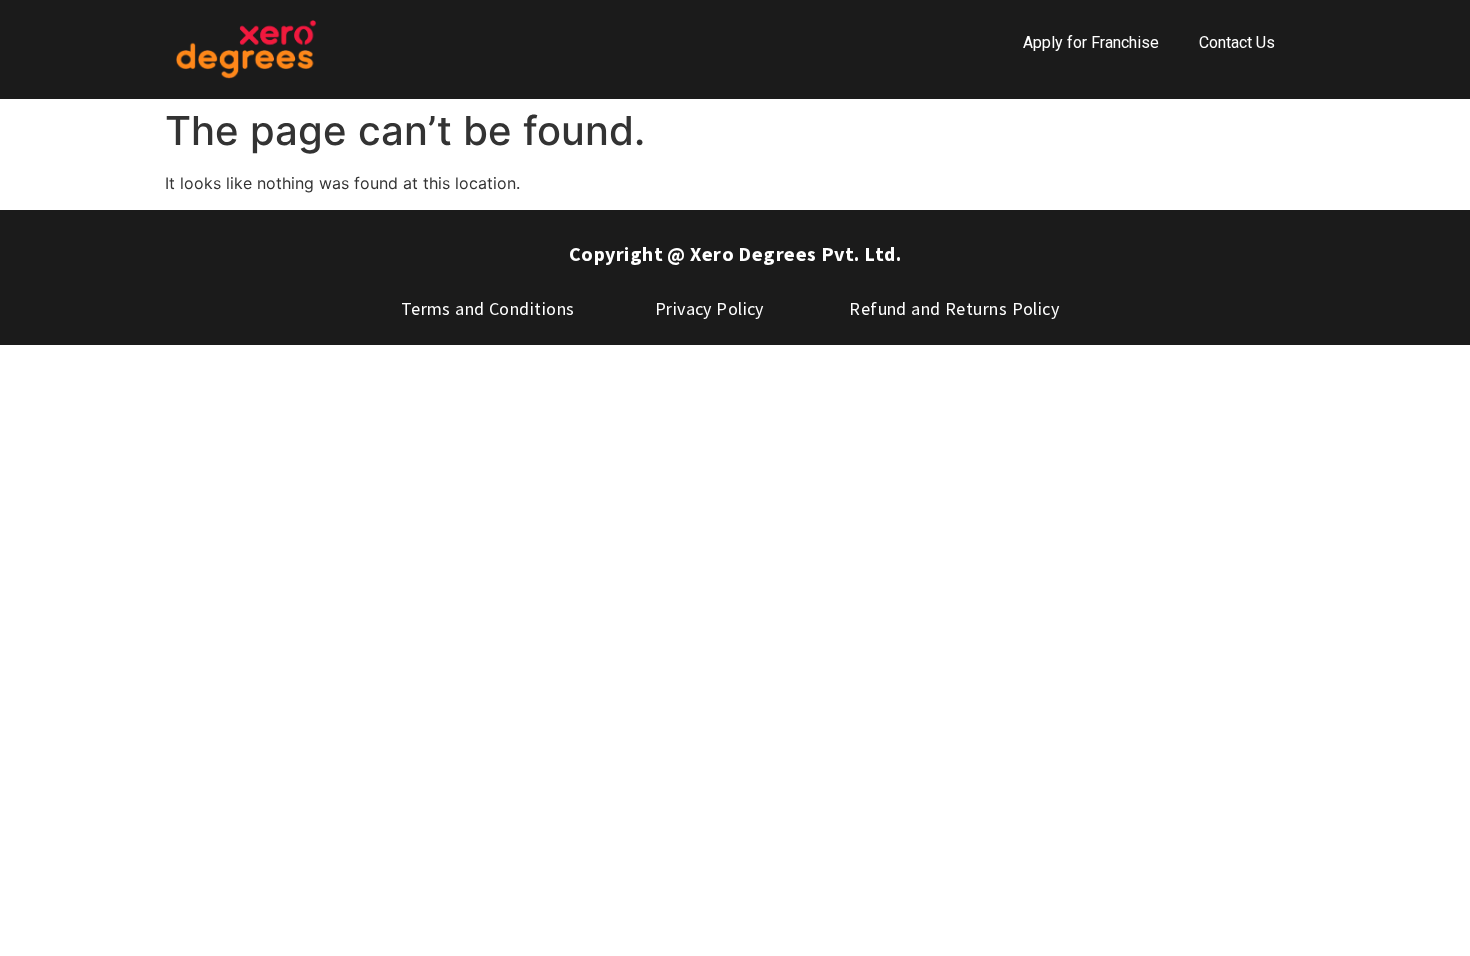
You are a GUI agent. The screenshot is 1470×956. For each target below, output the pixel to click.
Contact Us (1237, 42)
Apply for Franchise (1091, 42)
